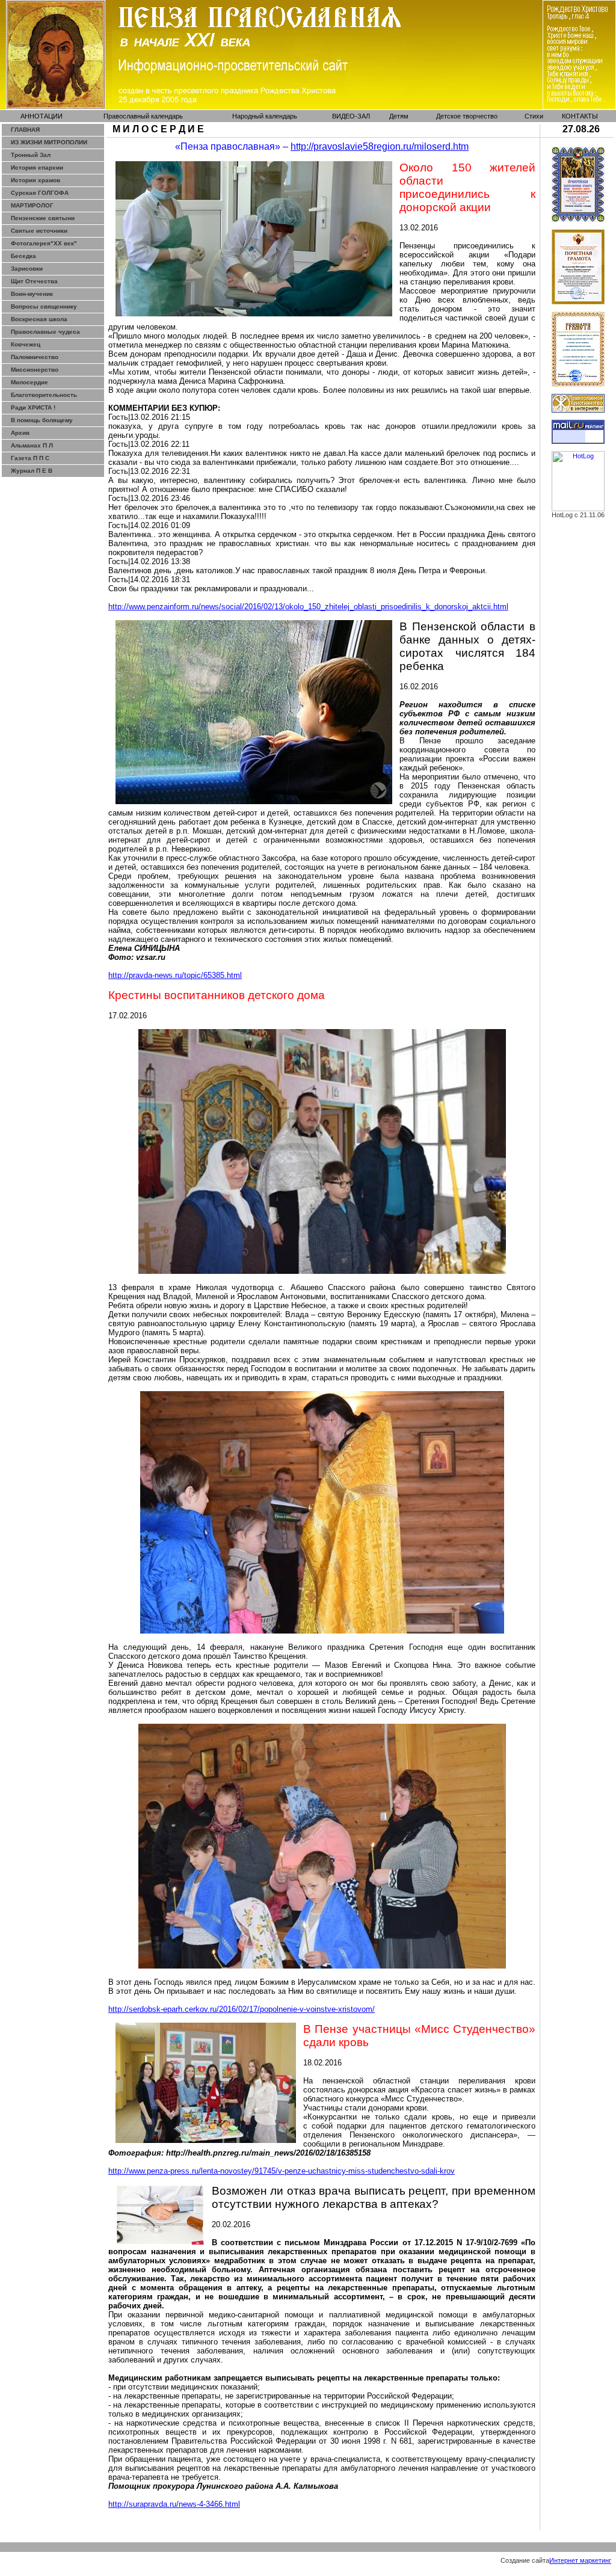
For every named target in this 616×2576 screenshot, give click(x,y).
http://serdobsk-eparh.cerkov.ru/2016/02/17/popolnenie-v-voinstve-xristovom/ (242, 2009)
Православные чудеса (45, 332)
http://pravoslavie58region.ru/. (380, 146)
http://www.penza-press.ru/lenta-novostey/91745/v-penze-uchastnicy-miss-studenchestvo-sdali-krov (282, 2171)
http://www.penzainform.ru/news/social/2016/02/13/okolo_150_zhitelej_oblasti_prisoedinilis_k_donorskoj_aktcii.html (308, 607)
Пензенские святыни (43, 218)
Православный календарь (143, 116)
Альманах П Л (32, 445)
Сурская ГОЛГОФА (40, 193)
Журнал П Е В (32, 471)
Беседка (23, 256)
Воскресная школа (39, 319)
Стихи (534, 116)
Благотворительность (44, 395)
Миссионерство (35, 370)
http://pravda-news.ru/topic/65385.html (175, 975)
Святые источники (39, 231)
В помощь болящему (42, 420)
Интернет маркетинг (580, 2560)
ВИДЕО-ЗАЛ (351, 116)
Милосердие (29, 382)
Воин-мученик (32, 294)
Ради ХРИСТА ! (33, 407)
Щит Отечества (34, 281)
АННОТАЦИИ (42, 116)
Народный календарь (265, 116)
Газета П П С (30, 458)
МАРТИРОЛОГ (32, 205)
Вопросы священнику (44, 306)
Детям (399, 116)
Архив (20, 433)
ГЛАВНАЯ (25, 130)
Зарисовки (27, 269)
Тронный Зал (31, 155)
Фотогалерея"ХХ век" (44, 243)
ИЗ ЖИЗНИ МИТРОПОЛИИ (49, 142)
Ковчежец (26, 344)
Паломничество (35, 357)
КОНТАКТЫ (580, 116)
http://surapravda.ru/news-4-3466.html (174, 2504)
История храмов (35, 180)
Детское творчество (467, 116)
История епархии (37, 168)
